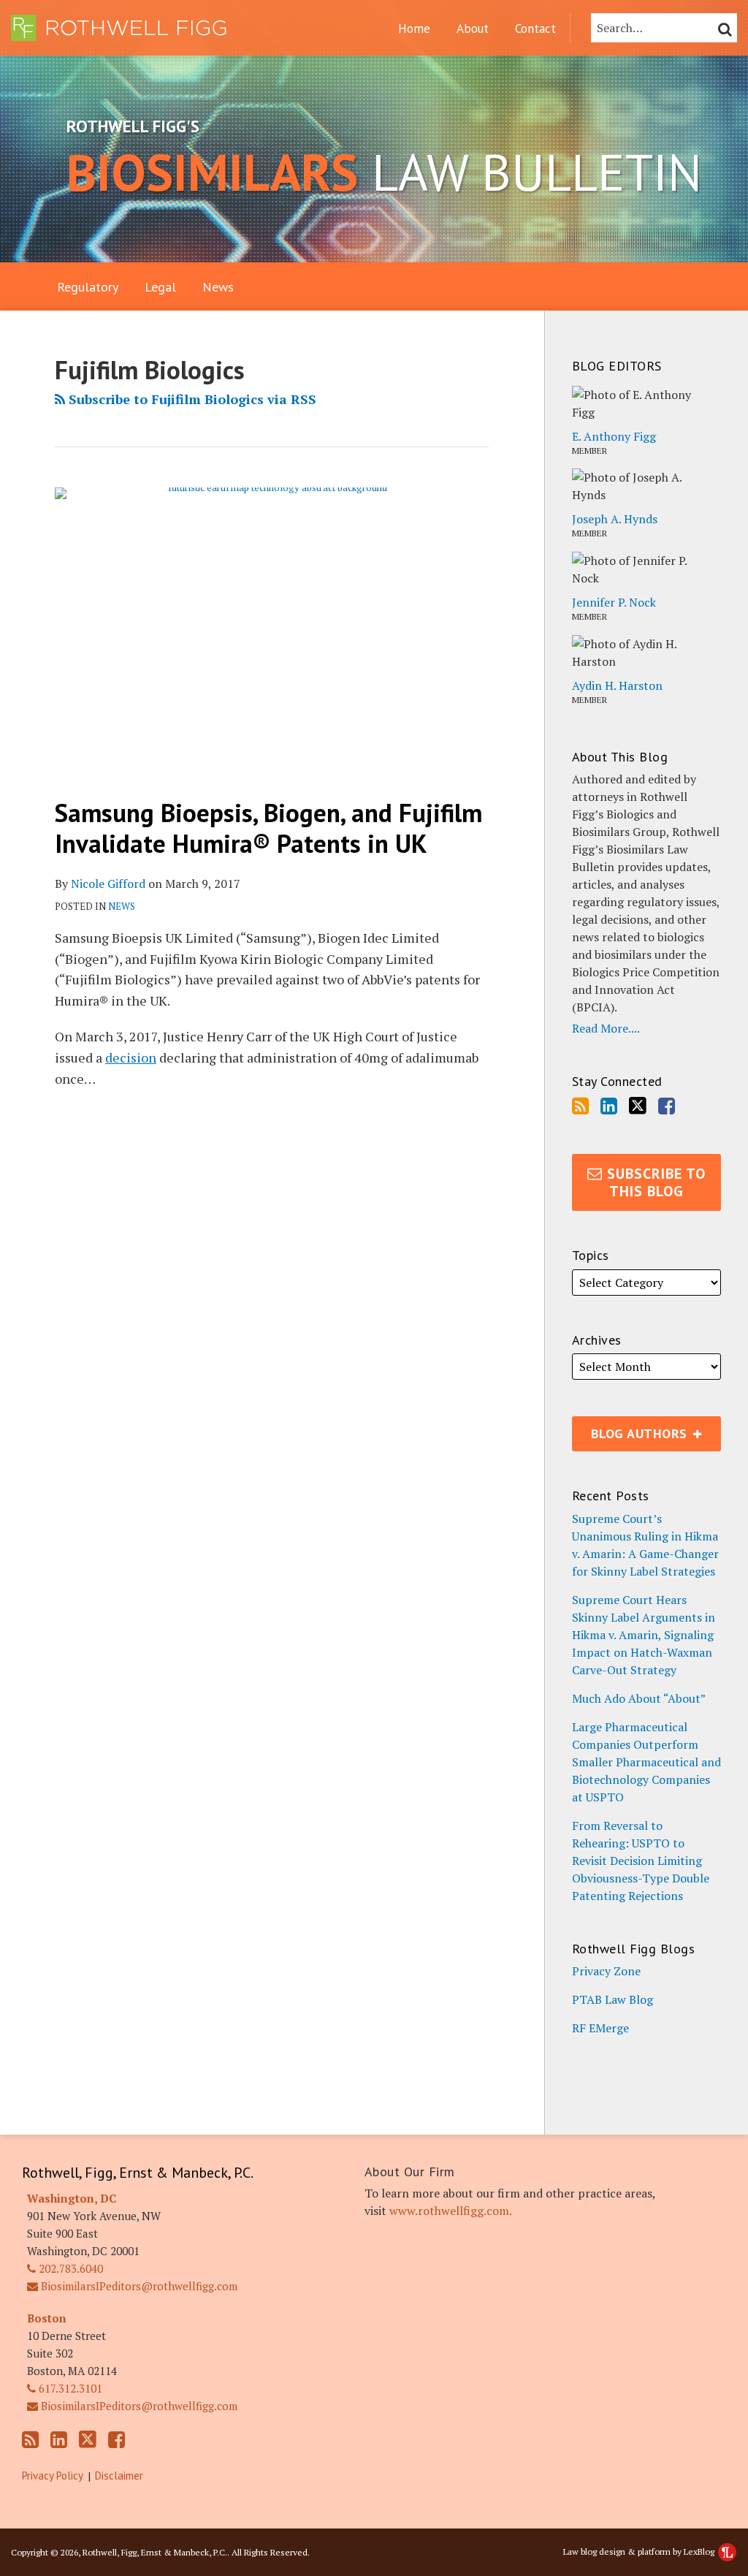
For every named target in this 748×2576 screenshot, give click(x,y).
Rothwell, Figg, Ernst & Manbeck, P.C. (138, 2173)
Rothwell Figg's (133, 126)
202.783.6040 (69, 2268)
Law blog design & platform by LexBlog (640, 2552)
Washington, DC (72, 2198)
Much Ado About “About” (639, 1698)
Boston (47, 2318)
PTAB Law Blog (612, 1999)
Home (414, 29)
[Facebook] (667, 1106)
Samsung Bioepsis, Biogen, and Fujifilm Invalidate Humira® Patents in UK (268, 828)
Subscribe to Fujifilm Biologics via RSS (191, 399)
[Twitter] (638, 1106)
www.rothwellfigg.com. (451, 2211)
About (473, 29)
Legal (160, 287)
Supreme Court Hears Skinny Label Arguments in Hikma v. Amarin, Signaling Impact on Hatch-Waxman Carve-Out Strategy (644, 1635)
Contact (535, 29)
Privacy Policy (53, 2476)
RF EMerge (600, 2028)
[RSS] (580, 1106)
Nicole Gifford (108, 884)
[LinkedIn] (609, 1106)
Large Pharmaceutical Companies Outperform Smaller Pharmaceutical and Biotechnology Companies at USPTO (646, 1762)
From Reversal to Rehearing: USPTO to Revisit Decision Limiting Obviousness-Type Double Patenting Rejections (641, 1861)
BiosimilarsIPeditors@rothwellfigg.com (138, 2286)
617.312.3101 (69, 2388)
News (218, 287)
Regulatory (88, 287)
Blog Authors (632, 1429)
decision (131, 1057)
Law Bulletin (384, 172)
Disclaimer (119, 2476)
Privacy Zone (606, 1971)
